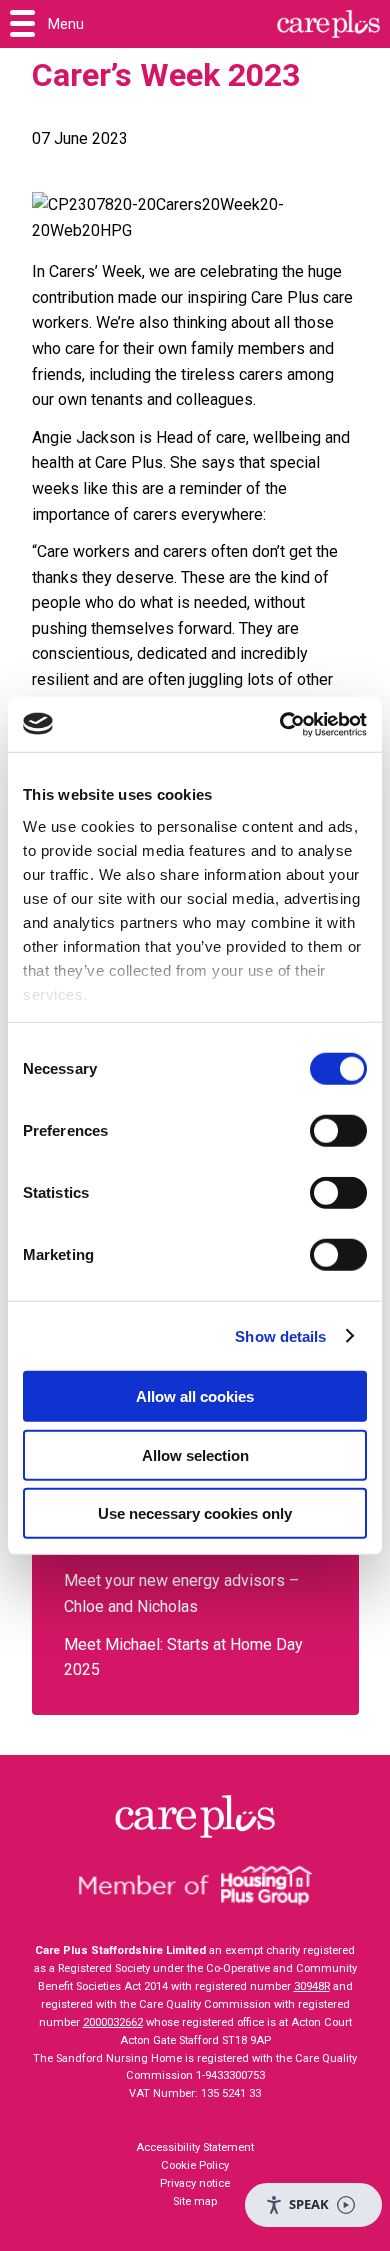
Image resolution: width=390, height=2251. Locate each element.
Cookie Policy (195, 2165)
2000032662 (113, 2022)
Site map (195, 2201)
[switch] (338, 1131)
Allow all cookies (195, 1396)
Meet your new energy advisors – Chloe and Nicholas (181, 1593)
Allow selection (195, 1454)
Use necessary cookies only (195, 1513)
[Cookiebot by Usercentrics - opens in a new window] (280, 724)
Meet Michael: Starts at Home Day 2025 (183, 1657)
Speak (309, 2204)
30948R (312, 1986)
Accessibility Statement (195, 2147)
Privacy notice (195, 2183)
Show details (280, 1335)
